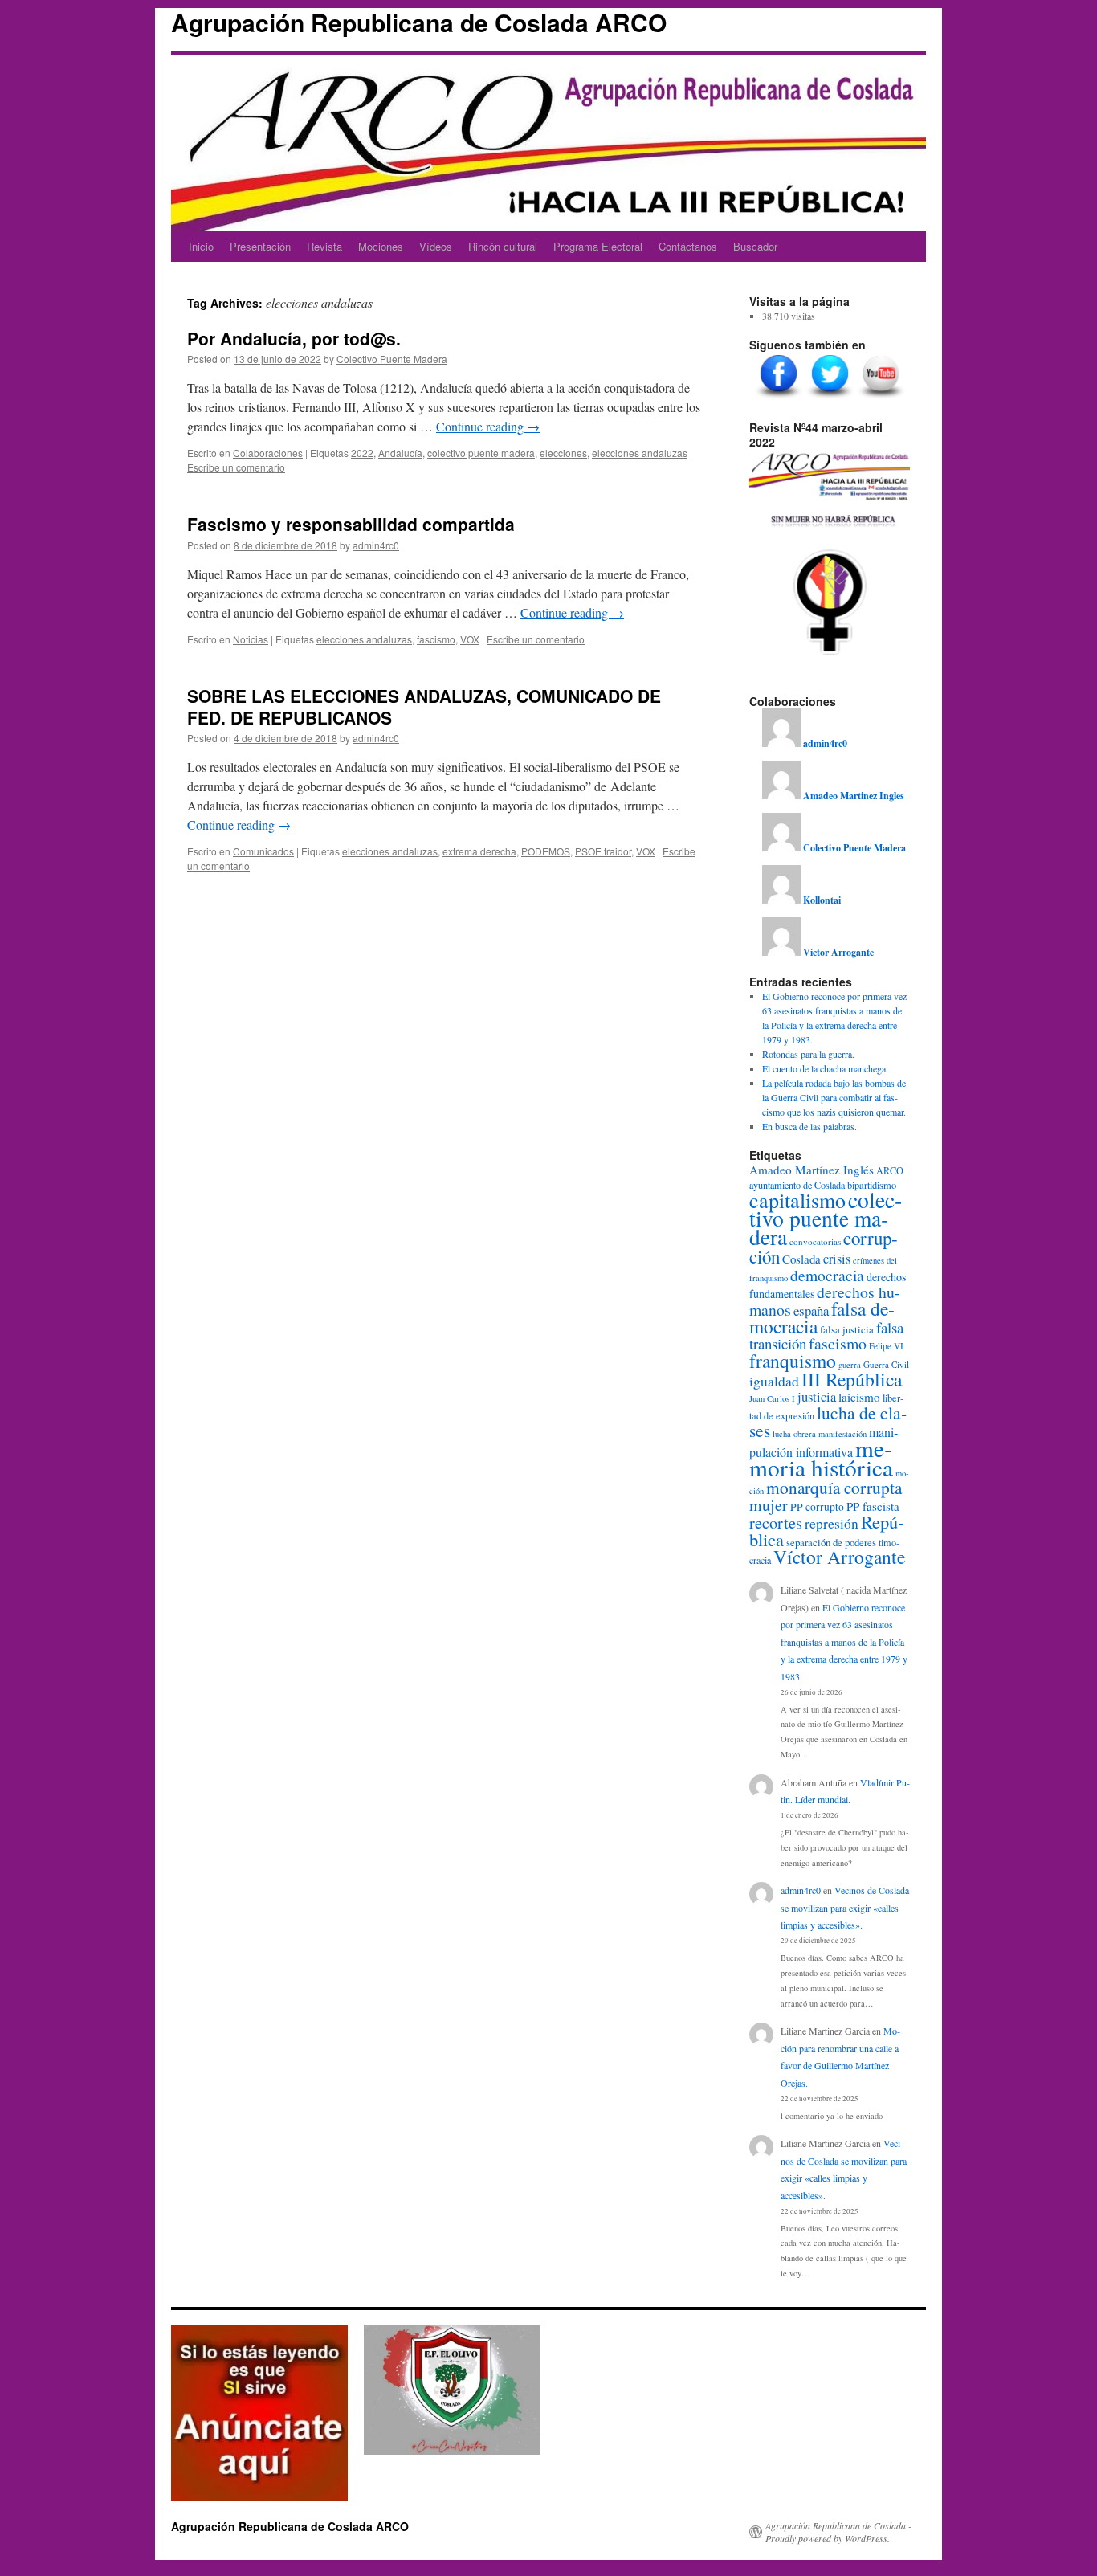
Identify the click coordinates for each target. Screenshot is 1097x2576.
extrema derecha (479, 851)
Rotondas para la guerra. (808, 1054)
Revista (324, 246)
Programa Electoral (598, 246)
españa (811, 1310)
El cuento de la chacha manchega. (825, 1068)
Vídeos (436, 246)
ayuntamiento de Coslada (797, 1185)
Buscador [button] (755, 246)
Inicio (201, 246)
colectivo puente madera (481, 453)
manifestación (842, 1434)
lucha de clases (828, 1421)
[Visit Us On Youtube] (881, 398)
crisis (837, 1259)
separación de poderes (831, 1542)
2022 (362, 453)
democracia (827, 1275)
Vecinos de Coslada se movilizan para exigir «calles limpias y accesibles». (845, 1907)
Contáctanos (688, 246)
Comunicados (263, 851)
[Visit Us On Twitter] (830, 398)
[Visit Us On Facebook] (778, 398)
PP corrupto (817, 1507)
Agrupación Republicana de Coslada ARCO (419, 22)
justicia (817, 1397)
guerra (850, 1365)
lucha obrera (794, 1434)
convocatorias (815, 1241)
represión (832, 1523)
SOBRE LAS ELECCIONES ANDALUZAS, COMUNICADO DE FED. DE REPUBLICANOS (424, 706)
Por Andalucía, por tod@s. (294, 338)
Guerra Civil (886, 1364)
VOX (470, 639)
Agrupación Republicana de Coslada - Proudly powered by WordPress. (838, 2532)
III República (852, 1379)
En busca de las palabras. (809, 1126)
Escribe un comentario (236, 467)
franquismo (793, 1361)
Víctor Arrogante (839, 1557)
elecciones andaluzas (640, 453)
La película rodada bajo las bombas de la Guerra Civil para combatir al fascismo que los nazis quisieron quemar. (834, 1097)
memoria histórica (821, 1457)
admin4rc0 (376, 545)
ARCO (890, 1170)
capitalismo (797, 1200)
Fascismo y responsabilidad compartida (351, 524)
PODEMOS (546, 851)
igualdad (774, 1381)
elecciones (563, 453)
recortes (776, 1522)
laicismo (859, 1397)
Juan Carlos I (772, 1398)
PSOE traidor (603, 851)
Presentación (260, 246)
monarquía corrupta (834, 1487)
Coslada (801, 1259)
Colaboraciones (268, 453)
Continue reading (488, 426)
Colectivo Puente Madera (392, 359)
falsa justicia (847, 1329)
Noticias (251, 639)
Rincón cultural (503, 246)
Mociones (381, 246)
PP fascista (873, 1506)
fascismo (436, 639)
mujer (769, 1505)
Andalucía (400, 453)
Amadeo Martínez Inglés (812, 1170)
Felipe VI (886, 1346)
